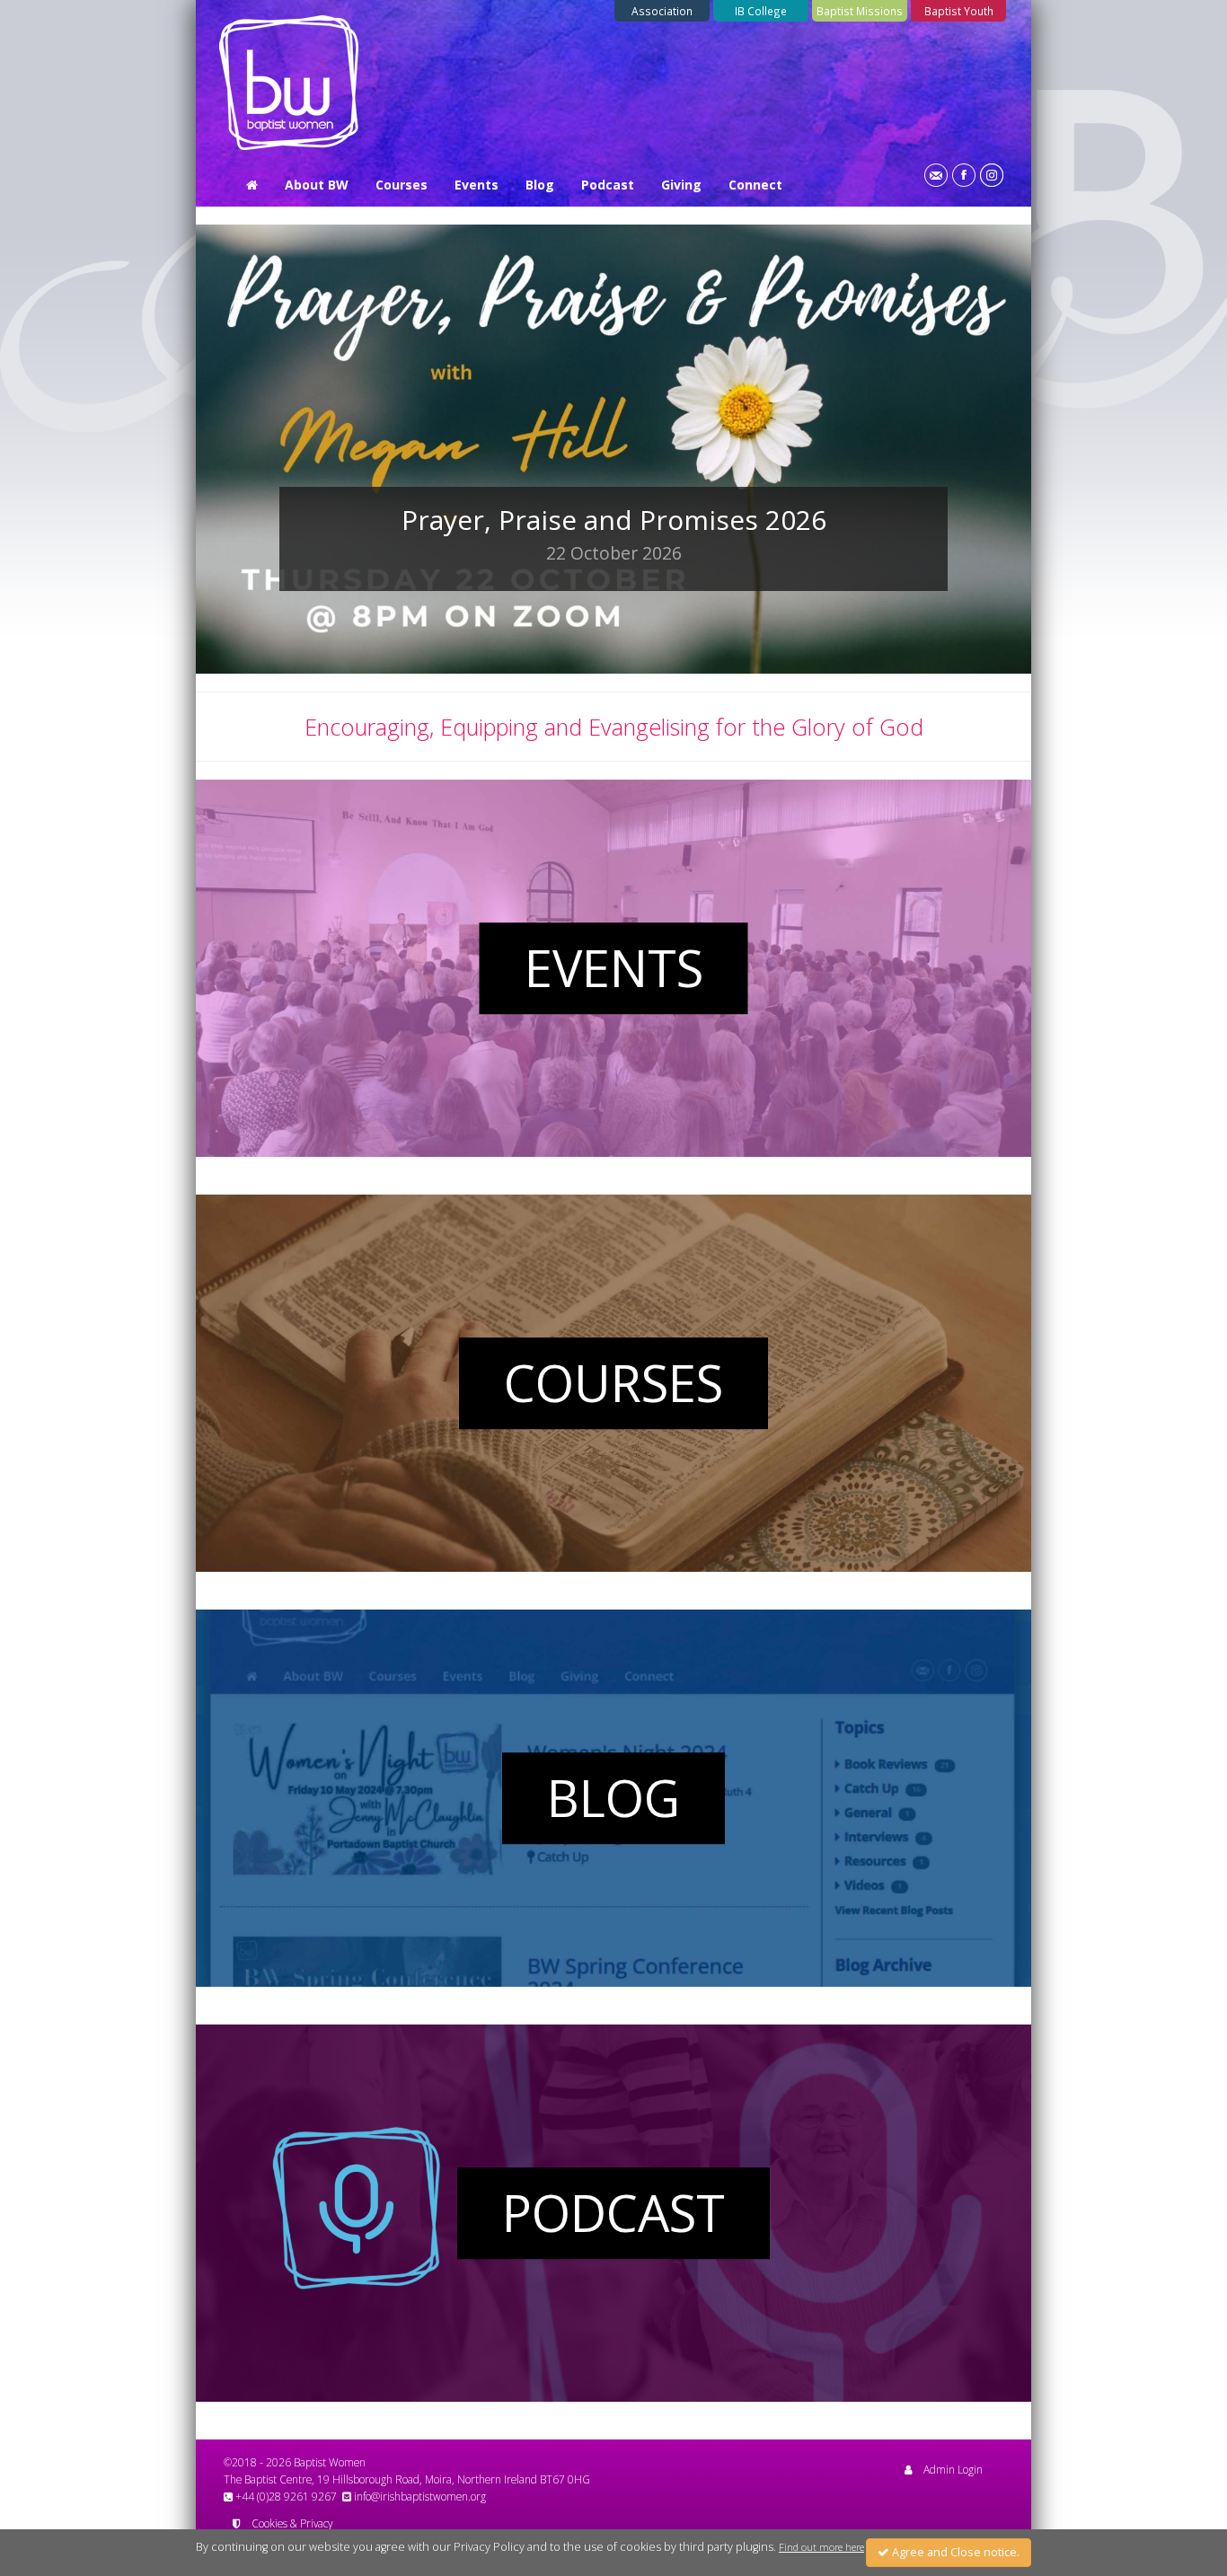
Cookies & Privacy (292, 2523)
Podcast (608, 185)
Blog (540, 185)
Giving (681, 185)
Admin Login (953, 2469)
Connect (755, 185)
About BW (317, 185)
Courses (402, 185)
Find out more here (821, 2547)
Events (477, 185)
